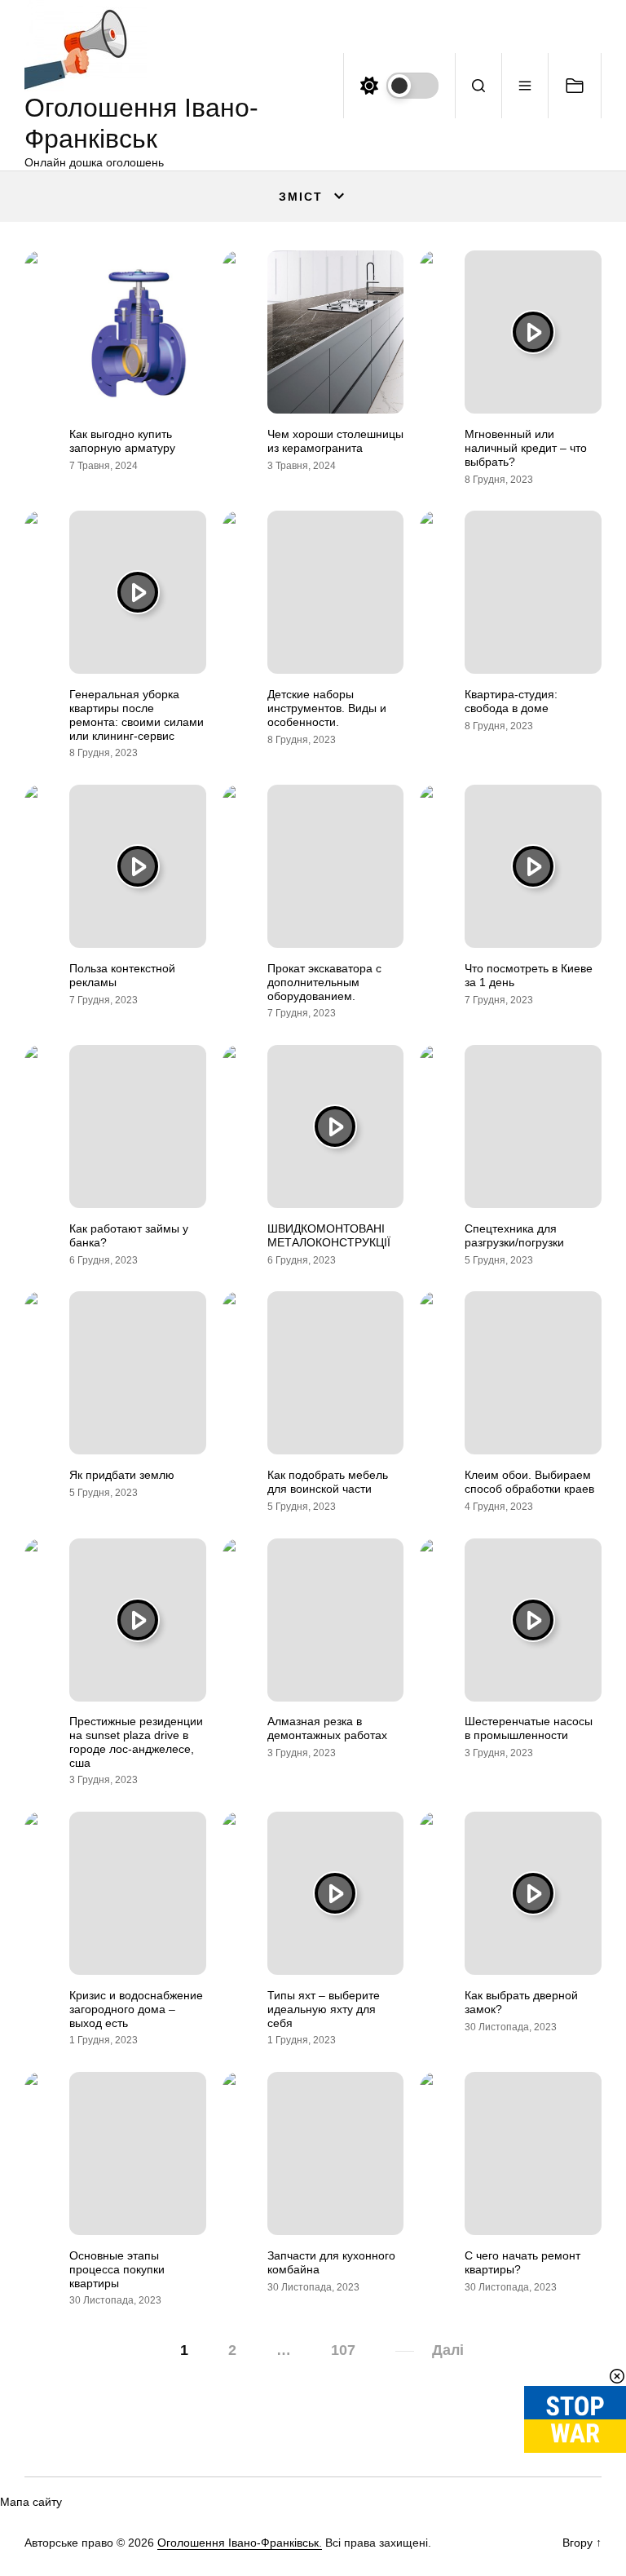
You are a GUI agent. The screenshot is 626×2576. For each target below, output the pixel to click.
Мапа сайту (31, 2502)
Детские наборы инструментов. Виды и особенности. (327, 708)
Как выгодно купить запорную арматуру (122, 441)
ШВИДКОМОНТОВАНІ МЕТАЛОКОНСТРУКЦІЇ (329, 1235)
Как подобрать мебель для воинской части (328, 1482)
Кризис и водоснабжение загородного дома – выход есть (136, 2009)
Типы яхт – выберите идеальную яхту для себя (324, 2009)
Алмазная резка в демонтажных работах (327, 1728)
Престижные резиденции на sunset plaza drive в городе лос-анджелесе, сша (136, 1742)
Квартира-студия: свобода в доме (511, 701)
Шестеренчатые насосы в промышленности (529, 1728)
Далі (448, 2350)
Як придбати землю (122, 1475)
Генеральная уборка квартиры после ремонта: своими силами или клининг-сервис (137, 715)
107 (343, 2350)
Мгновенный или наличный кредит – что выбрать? (526, 448)
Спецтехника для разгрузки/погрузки (514, 1235)
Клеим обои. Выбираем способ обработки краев (529, 1482)
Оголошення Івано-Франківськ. (240, 2543)
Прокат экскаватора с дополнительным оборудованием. (324, 982)
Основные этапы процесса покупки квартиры (117, 2269)
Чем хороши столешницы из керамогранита (335, 441)
